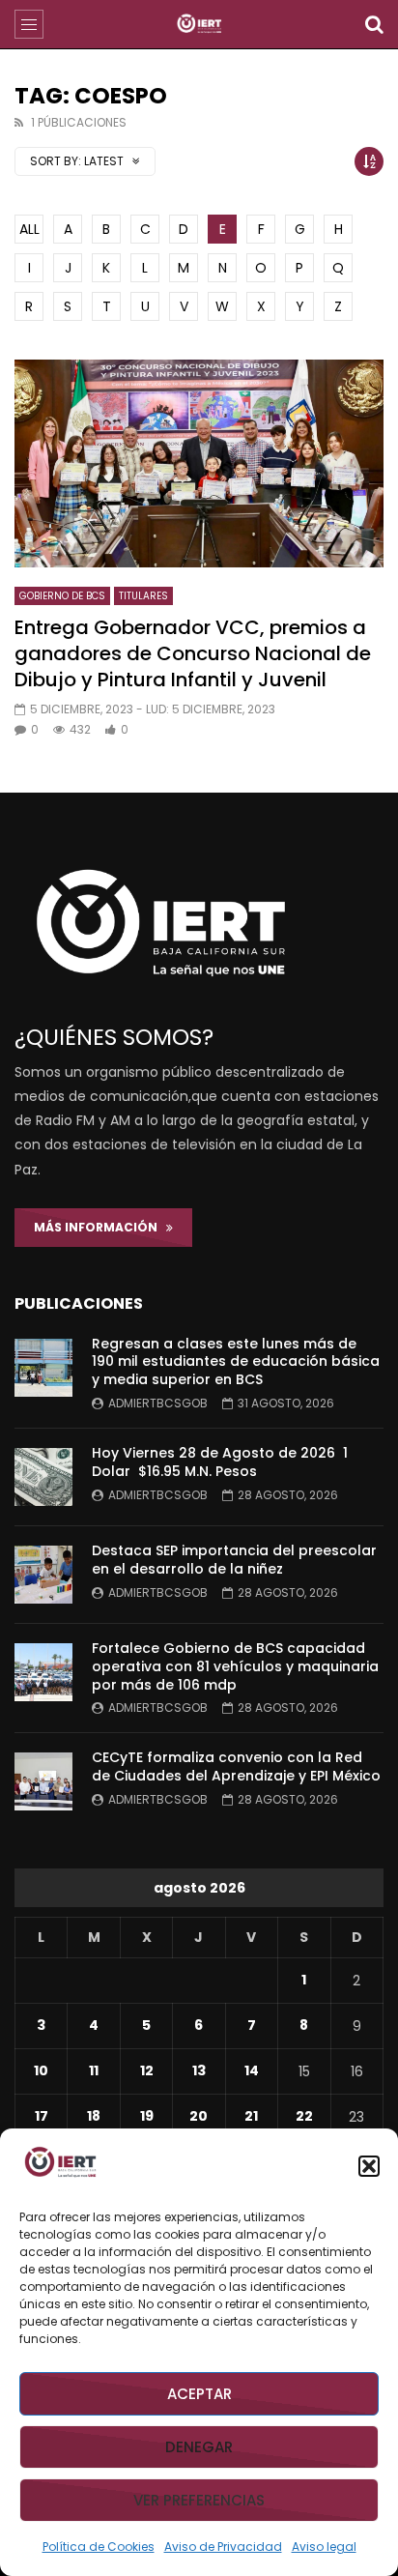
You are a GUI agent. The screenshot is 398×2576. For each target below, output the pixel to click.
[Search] (374, 24)
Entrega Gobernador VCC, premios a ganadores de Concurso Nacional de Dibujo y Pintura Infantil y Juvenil (193, 653)
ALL (29, 229)
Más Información (100, 1227)
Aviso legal (324, 2547)
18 (94, 2116)
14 (252, 2070)
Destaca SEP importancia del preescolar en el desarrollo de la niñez (234, 1560)
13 (199, 2070)
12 (147, 2070)
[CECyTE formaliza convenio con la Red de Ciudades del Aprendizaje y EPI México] (43, 1781)
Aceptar (199, 2394)
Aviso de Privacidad (223, 2547)
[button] (369, 2166)
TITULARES (143, 596)
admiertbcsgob (158, 1403)
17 (42, 2116)
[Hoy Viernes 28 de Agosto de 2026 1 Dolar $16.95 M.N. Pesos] (43, 1477)
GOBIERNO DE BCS (62, 596)
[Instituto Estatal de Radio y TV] (199, 24)
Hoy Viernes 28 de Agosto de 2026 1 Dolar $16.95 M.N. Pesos (220, 1462)
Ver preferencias (199, 2500)
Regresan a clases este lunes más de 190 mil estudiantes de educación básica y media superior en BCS (236, 1362)
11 (94, 2070)
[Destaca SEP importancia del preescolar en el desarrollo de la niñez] (43, 1575)
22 (304, 2116)
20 (199, 2116)
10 (41, 2070)
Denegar (199, 2447)
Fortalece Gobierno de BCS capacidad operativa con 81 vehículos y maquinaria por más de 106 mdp (235, 1666)
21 (251, 2116)
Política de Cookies (99, 2547)
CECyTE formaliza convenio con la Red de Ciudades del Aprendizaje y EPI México (236, 1766)
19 (147, 2116)
